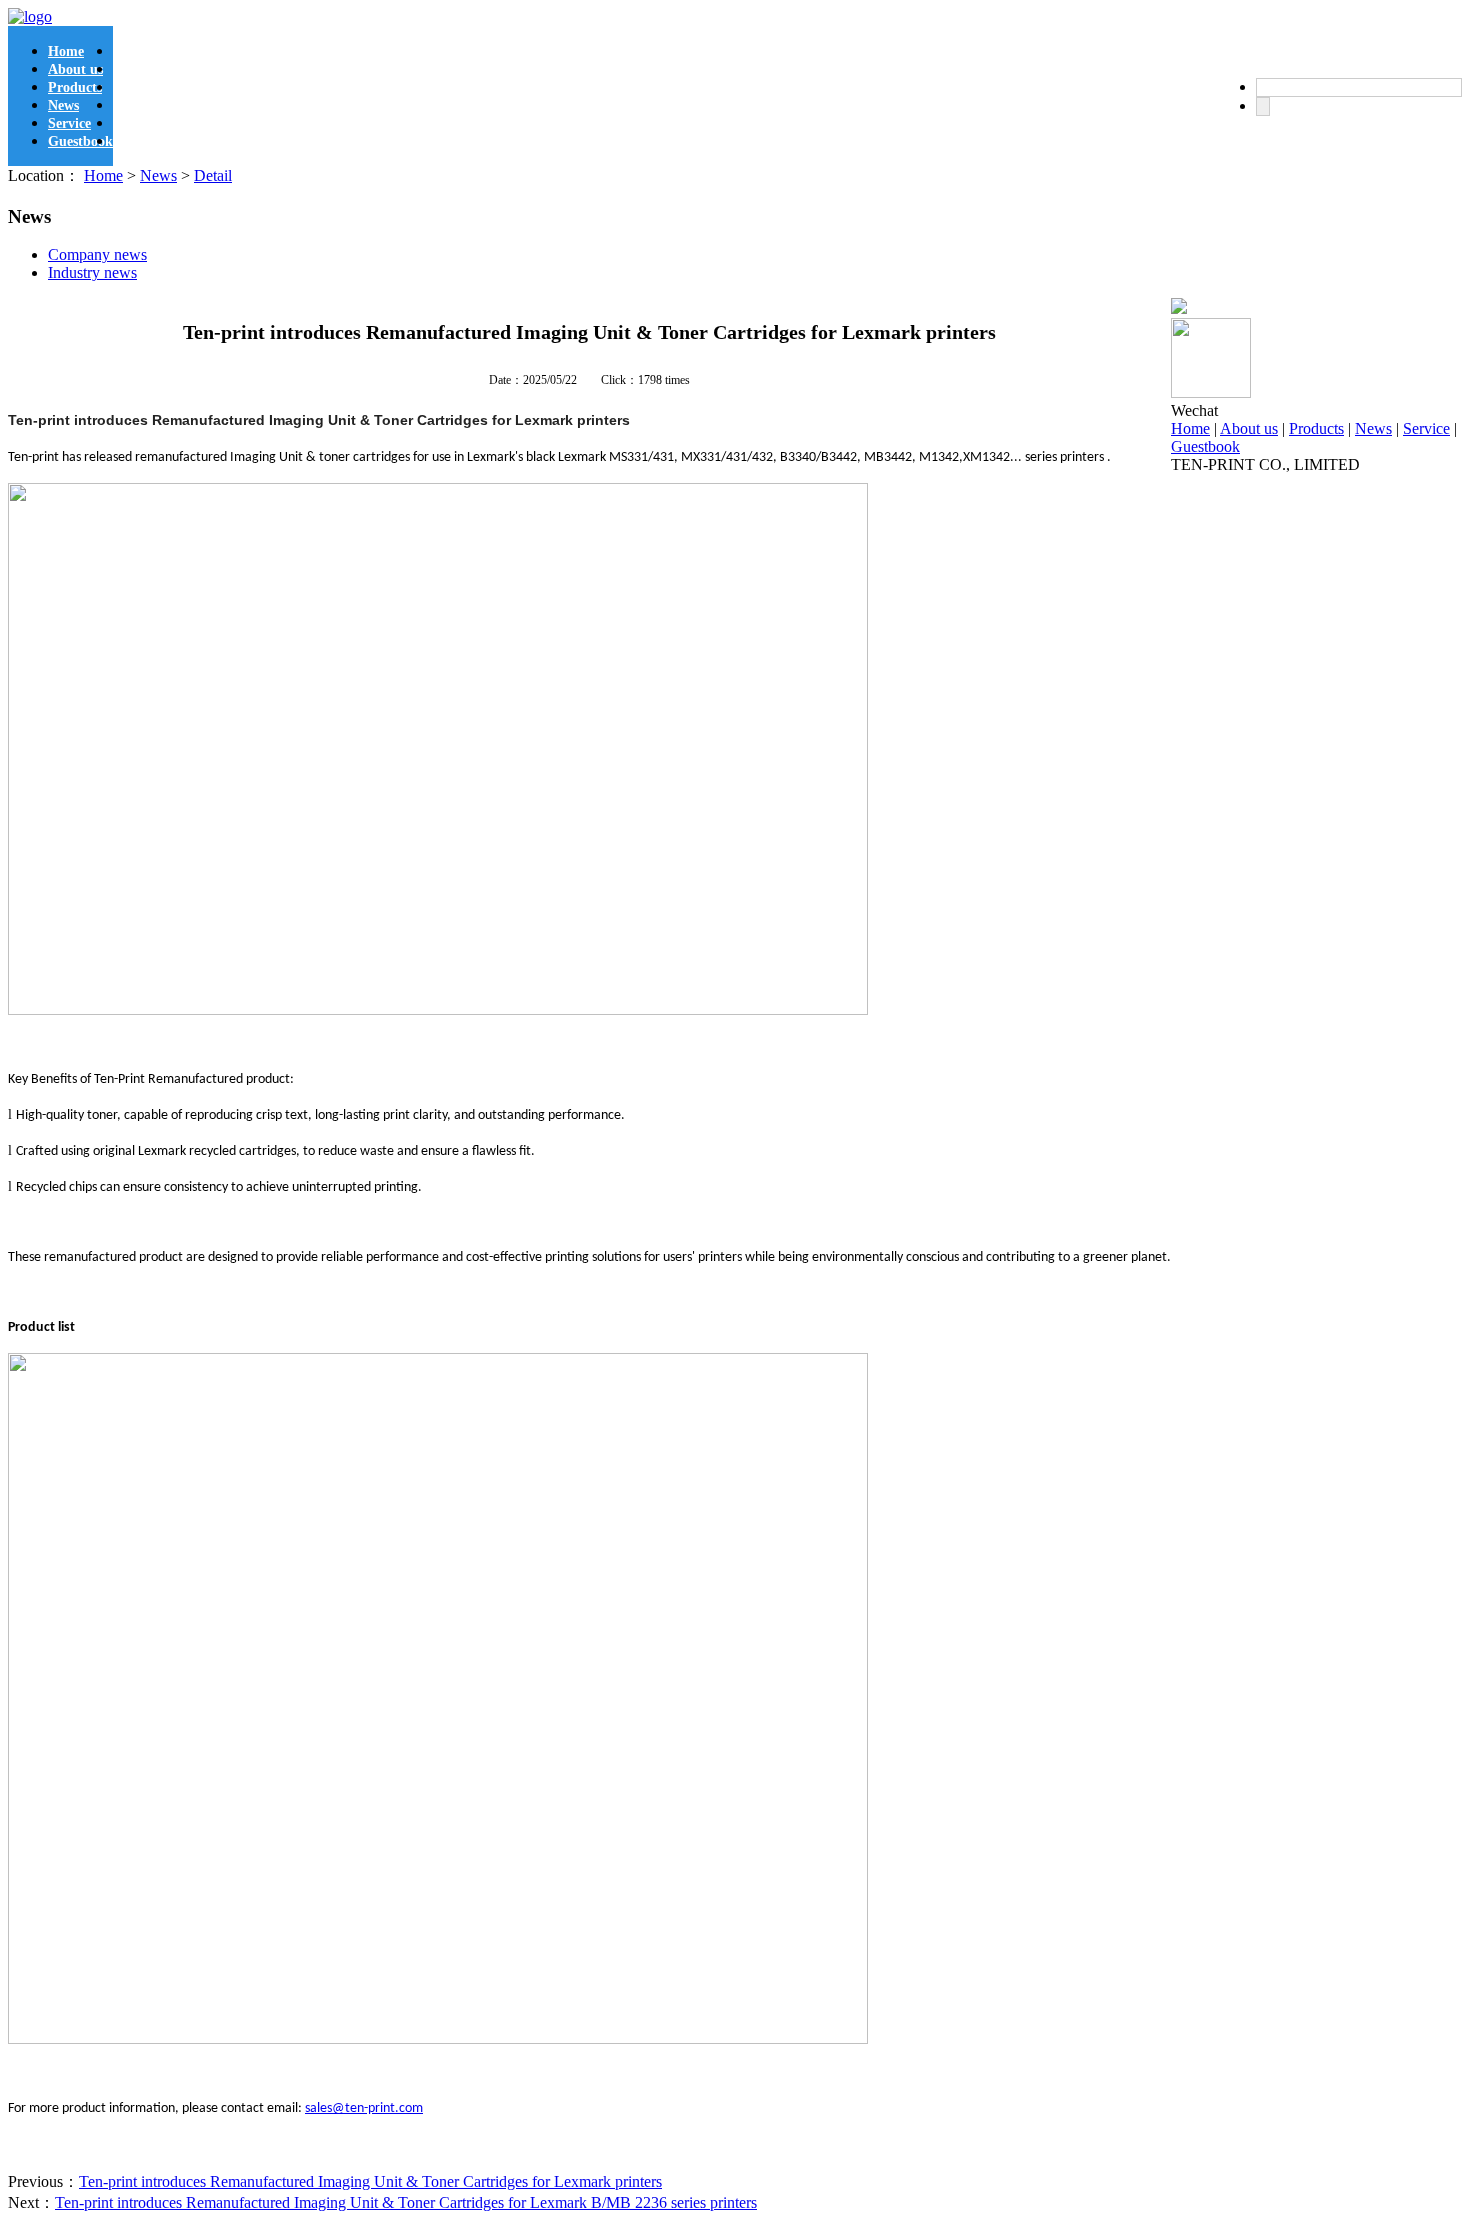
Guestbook (80, 141)
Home (66, 51)
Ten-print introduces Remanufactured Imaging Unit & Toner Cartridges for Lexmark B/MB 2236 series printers (406, 2202)
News (63, 105)
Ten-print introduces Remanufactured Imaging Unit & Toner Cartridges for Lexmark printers (370, 2181)
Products (75, 87)
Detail (213, 175)
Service (69, 123)
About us (75, 69)
